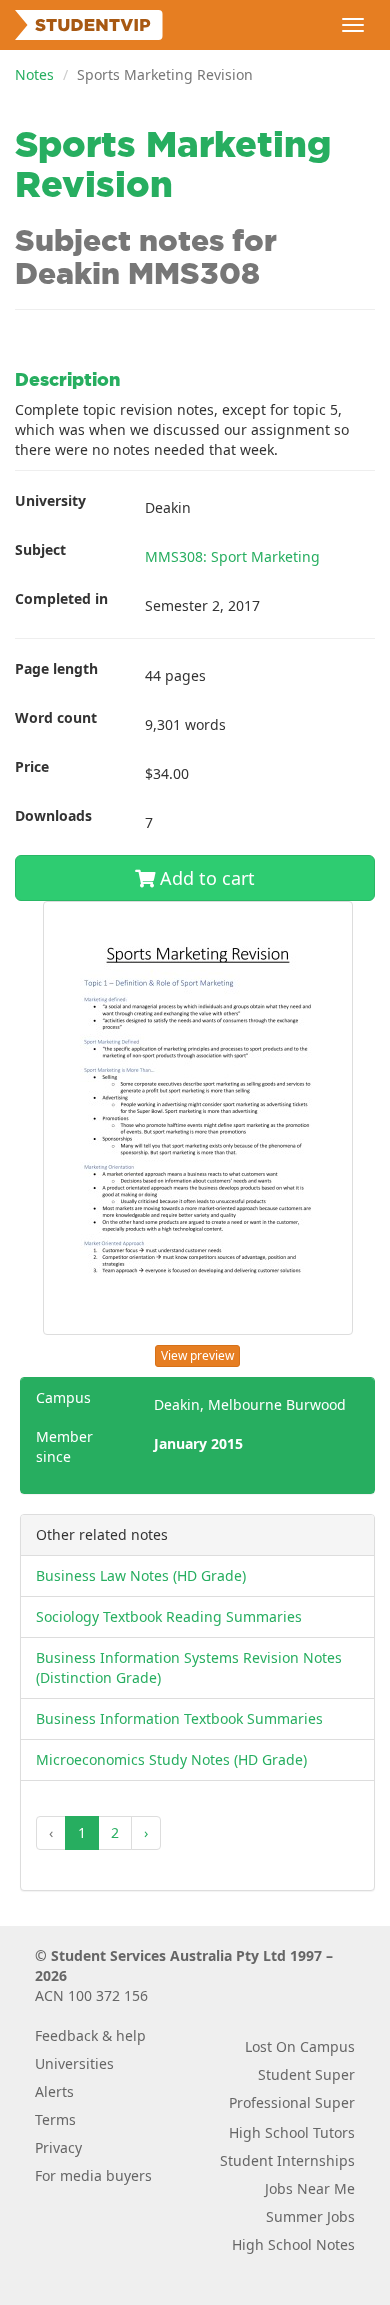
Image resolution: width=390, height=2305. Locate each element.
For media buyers (93, 2175)
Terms (55, 2119)
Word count (56, 717)
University (50, 500)
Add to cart (205, 878)
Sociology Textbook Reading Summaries (169, 1616)
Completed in (61, 598)
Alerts (54, 2091)
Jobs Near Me (310, 2188)
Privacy (58, 2147)
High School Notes (293, 2244)
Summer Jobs (310, 2216)
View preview (197, 1355)
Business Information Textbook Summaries (179, 1718)
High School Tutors (292, 2132)
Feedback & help (90, 2035)
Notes (34, 74)
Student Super (306, 2074)
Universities (74, 2063)
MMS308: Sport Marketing (232, 556)
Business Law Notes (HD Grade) (141, 1575)
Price (32, 766)
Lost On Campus (300, 2046)
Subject (40, 549)
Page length (56, 668)
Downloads (53, 815)
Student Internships (287, 2160)
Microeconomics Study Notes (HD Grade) (171, 1759)
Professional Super (292, 2102)
